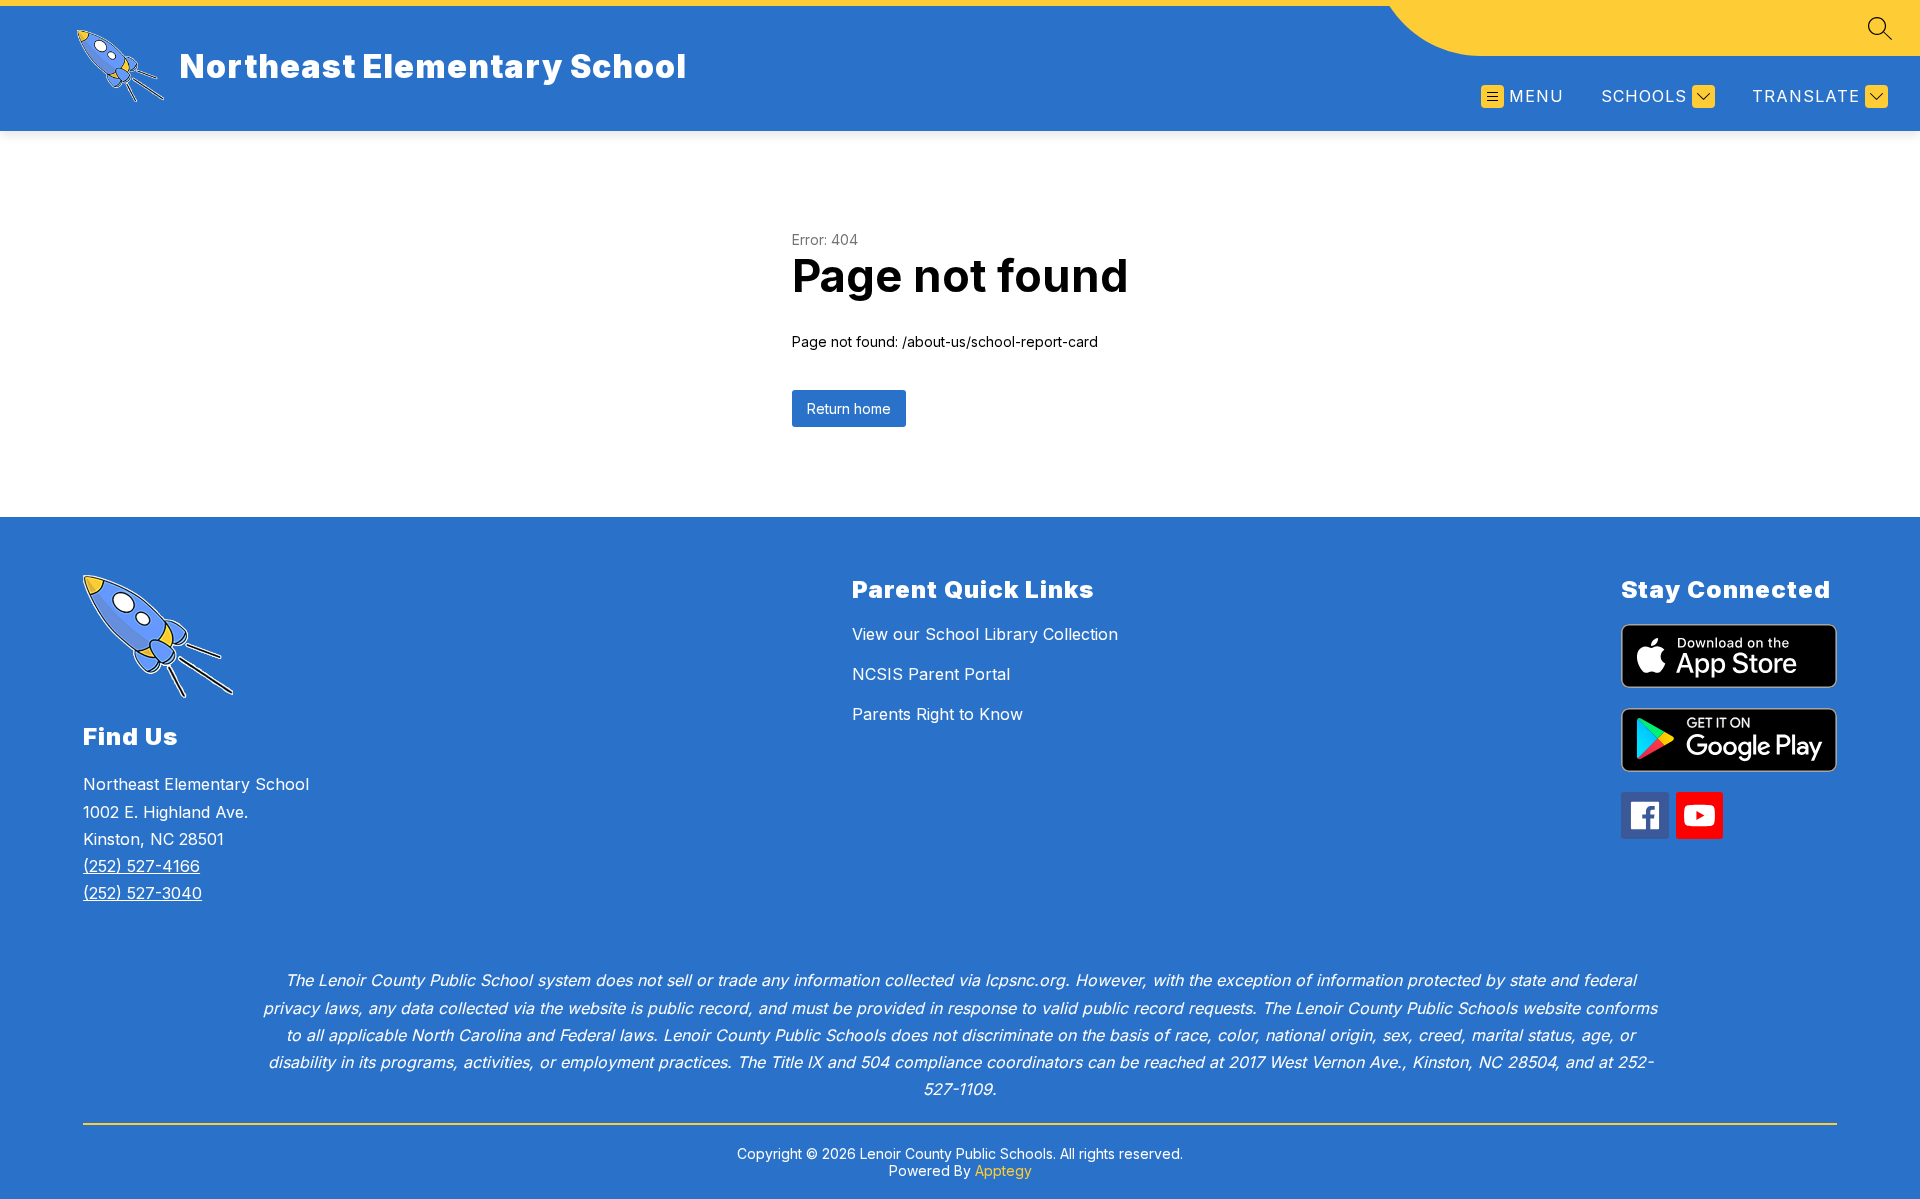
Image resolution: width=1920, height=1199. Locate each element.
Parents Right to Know (937, 714)
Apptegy (1003, 1170)
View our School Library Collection (985, 634)
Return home (849, 408)
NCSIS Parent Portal (931, 674)
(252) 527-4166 (141, 866)
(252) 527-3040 (142, 893)
